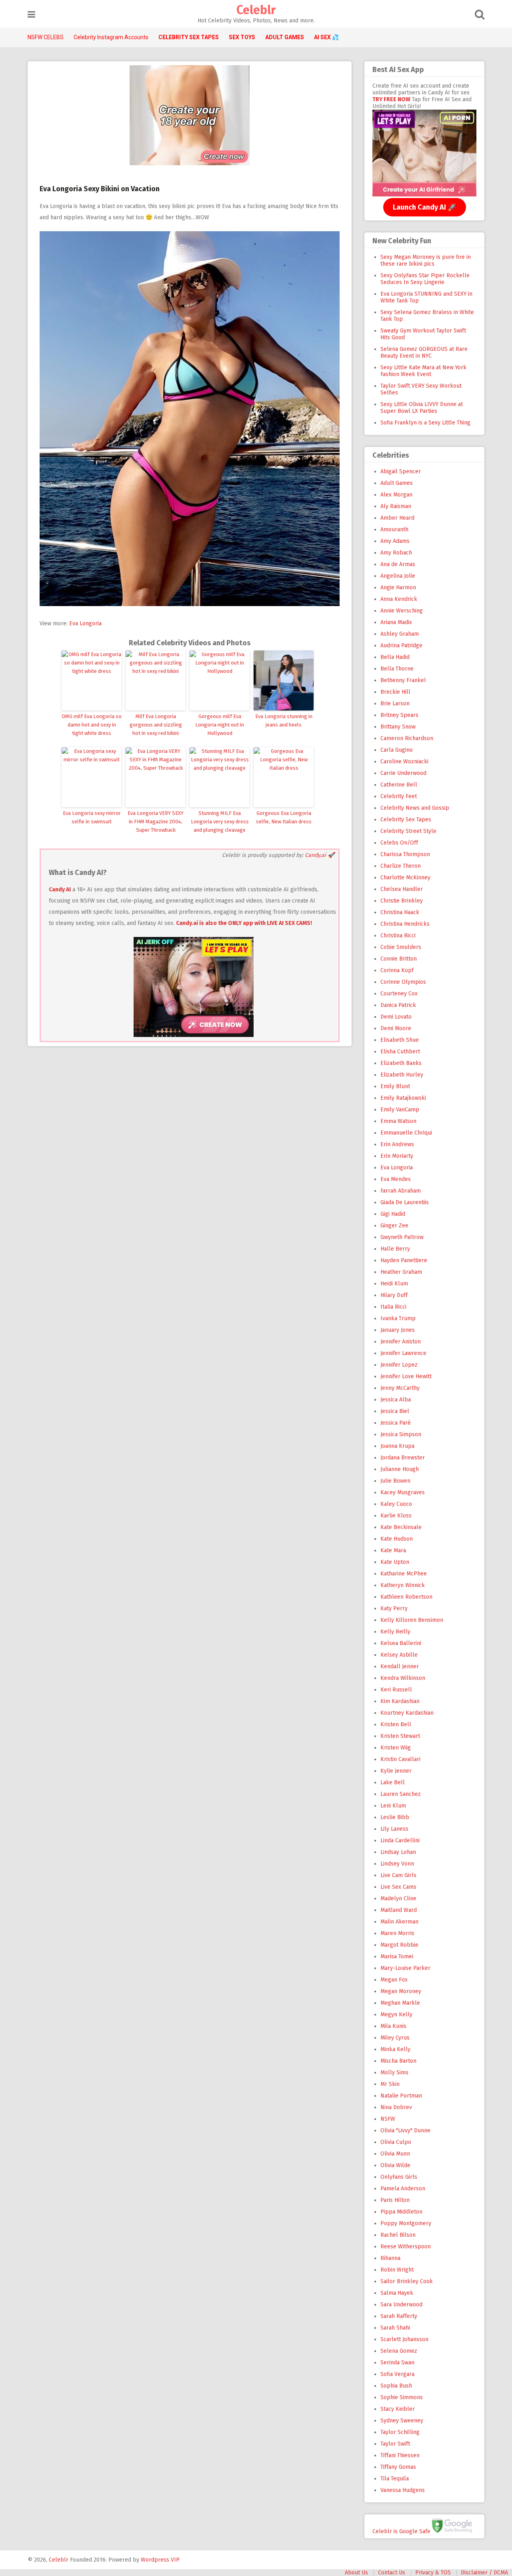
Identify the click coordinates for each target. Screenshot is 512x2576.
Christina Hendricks (405, 924)
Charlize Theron (401, 866)
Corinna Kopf (397, 970)
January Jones (398, 1330)
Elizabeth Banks (401, 1063)
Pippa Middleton (401, 2212)
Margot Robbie (399, 1945)
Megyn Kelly (396, 2015)
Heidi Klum (394, 1284)
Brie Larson (395, 704)
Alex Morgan (396, 495)
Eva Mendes (396, 1179)
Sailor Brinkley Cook (407, 2281)
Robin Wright (397, 2270)
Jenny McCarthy (400, 1388)
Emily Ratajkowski (403, 1098)
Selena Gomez (399, 2351)
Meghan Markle (400, 2003)
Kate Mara (393, 1550)
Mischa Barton (398, 2061)
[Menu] (31, 15)
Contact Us (392, 2573)
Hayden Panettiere (404, 1260)
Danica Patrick (398, 1005)
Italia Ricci (393, 1307)
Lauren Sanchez (401, 1794)
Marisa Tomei (397, 1957)
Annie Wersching (402, 611)
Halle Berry (395, 1249)
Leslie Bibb (395, 1817)
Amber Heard (397, 518)
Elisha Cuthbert (400, 1052)
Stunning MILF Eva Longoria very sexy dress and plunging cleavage (220, 822)
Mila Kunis (393, 2026)
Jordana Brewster (403, 1458)
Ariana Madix (396, 622)
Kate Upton (395, 1562)
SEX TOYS (242, 37)
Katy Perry (394, 1608)
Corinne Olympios (403, 982)
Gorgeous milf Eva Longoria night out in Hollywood (220, 725)
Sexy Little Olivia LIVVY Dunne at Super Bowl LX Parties (422, 408)
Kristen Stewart (400, 1736)
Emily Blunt (395, 1086)
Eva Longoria (85, 623)
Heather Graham (401, 1272)
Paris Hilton (395, 2200)
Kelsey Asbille (399, 1655)
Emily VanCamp (400, 1110)
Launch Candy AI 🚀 (425, 207)
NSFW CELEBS (46, 37)
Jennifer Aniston (401, 1342)
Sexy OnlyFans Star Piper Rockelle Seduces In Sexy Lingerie (425, 279)
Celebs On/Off (399, 843)
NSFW (388, 2119)
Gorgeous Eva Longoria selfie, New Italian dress (284, 817)
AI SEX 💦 (326, 37)
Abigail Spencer (401, 471)
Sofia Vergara (397, 2374)
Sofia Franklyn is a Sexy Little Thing (425, 423)
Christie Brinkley (402, 901)
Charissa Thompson (405, 854)
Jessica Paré (396, 1423)
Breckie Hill (395, 692)
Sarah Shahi (395, 2328)
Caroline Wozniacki (404, 762)
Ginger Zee (394, 1226)
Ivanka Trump (398, 1318)
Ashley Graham (400, 634)
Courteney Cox (399, 994)
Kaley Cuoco (396, 1504)
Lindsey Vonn (397, 1864)
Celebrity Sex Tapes (406, 820)
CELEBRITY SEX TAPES (189, 37)
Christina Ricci (398, 936)
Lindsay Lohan (398, 1852)
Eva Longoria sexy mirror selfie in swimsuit (92, 817)
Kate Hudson (397, 1539)
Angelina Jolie (398, 576)
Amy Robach (396, 553)
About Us (356, 2573)
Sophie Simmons (402, 2397)
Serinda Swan (397, 2363)
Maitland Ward (399, 1910)
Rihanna (390, 2258)
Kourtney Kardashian (407, 1713)
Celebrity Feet (399, 796)
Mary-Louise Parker (405, 1968)
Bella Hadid (395, 657)
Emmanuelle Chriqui (406, 1133)
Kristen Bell (396, 1724)
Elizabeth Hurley (402, 1075)
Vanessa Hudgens (403, 2490)
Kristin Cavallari (400, 1759)
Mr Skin (390, 2084)
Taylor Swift (395, 2444)
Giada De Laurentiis (405, 1202)
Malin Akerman (399, 1922)
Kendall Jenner (400, 1666)
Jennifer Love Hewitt (406, 1376)
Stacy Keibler (398, 2409)
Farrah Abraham (401, 1191)
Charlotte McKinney (405, 878)
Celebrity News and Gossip (415, 808)
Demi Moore (396, 1028)
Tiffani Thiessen (400, 2455)
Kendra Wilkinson (403, 1678)
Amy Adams (395, 541)
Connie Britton (399, 959)
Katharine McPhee (404, 1574)
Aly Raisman (396, 506)
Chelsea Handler (402, 889)
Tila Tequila (395, 2479)
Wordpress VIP (160, 2560)
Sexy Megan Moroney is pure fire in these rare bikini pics (426, 260)
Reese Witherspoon (406, 2247)
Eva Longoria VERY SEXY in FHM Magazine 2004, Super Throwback (156, 822)
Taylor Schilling (400, 2432)
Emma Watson (398, 1121)
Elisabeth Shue (400, 1040)
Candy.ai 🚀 (320, 855)
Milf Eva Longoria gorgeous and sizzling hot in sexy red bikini (156, 725)
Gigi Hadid (393, 1214)
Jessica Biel (395, 1411)
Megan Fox (394, 1980)
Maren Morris (397, 1933)
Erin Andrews (397, 1144)
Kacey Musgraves (403, 1492)
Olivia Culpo (396, 2142)
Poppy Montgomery (406, 2223)
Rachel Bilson (398, 2235)
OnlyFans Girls (399, 2177)
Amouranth (394, 529)
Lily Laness (394, 1829)
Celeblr (256, 10)
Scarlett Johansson (404, 2339)
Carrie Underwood (403, 773)
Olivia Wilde (395, 2165)
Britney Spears (399, 715)
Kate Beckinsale (401, 1527)
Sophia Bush (396, 2386)
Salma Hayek (397, 2293)
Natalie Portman (401, 2096)
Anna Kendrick (399, 599)
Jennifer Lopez (399, 1365)
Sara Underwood (401, 2305)
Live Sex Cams (398, 1887)
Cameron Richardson (407, 738)
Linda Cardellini (400, 1840)
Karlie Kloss (396, 1516)
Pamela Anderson (403, 2189)
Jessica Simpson (401, 1434)
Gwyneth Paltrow (402, 1237)
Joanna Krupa (397, 1446)
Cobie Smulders (401, 947)
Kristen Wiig (396, 1748)
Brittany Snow (398, 727)
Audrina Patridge (401, 646)
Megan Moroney (401, 1991)
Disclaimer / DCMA (484, 2573)
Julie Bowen (395, 1481)
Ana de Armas (398, 564)
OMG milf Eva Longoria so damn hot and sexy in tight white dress (92, 725)
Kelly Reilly (395, 1632)
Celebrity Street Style (408, 831)
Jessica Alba (396, 1400)
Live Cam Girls (398, 1875)
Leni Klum (393, 1806)
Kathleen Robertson (406, 1597)
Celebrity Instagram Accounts (111, 37)
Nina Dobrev (396, 2107)
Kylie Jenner (396, 1771)
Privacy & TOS (433, 2573)
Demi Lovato (396, 1017)
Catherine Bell (399, 785)
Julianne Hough (400, 1469)
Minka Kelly (395, 2049)
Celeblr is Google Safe (401, 2531)
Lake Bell (393, 1782)
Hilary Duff (394, 1295)
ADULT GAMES (285, 37)
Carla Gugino (397, 750)
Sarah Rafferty (399, 2316)
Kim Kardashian (400, 1701)
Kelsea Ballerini (401, 1643)
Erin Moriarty (397, 1156)
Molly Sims (394, 2073)
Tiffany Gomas (398, 2467)
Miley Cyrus (395, 2038)
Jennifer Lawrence (403, 1353)
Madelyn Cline (398, 1898)
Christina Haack (400, 912)
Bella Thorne (397, 669)
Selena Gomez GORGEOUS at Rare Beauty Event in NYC (424, 352)
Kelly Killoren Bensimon (412, 1620)
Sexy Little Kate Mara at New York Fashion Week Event (423, 371)
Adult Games (397, 483)
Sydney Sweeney (402, 2421)
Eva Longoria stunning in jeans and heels (284, 721)
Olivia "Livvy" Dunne (405, 2131)
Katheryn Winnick (403, 1585)
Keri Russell (396, 1690)
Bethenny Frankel (403, 680)
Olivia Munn (395, 2154)
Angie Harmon (398, 587)
